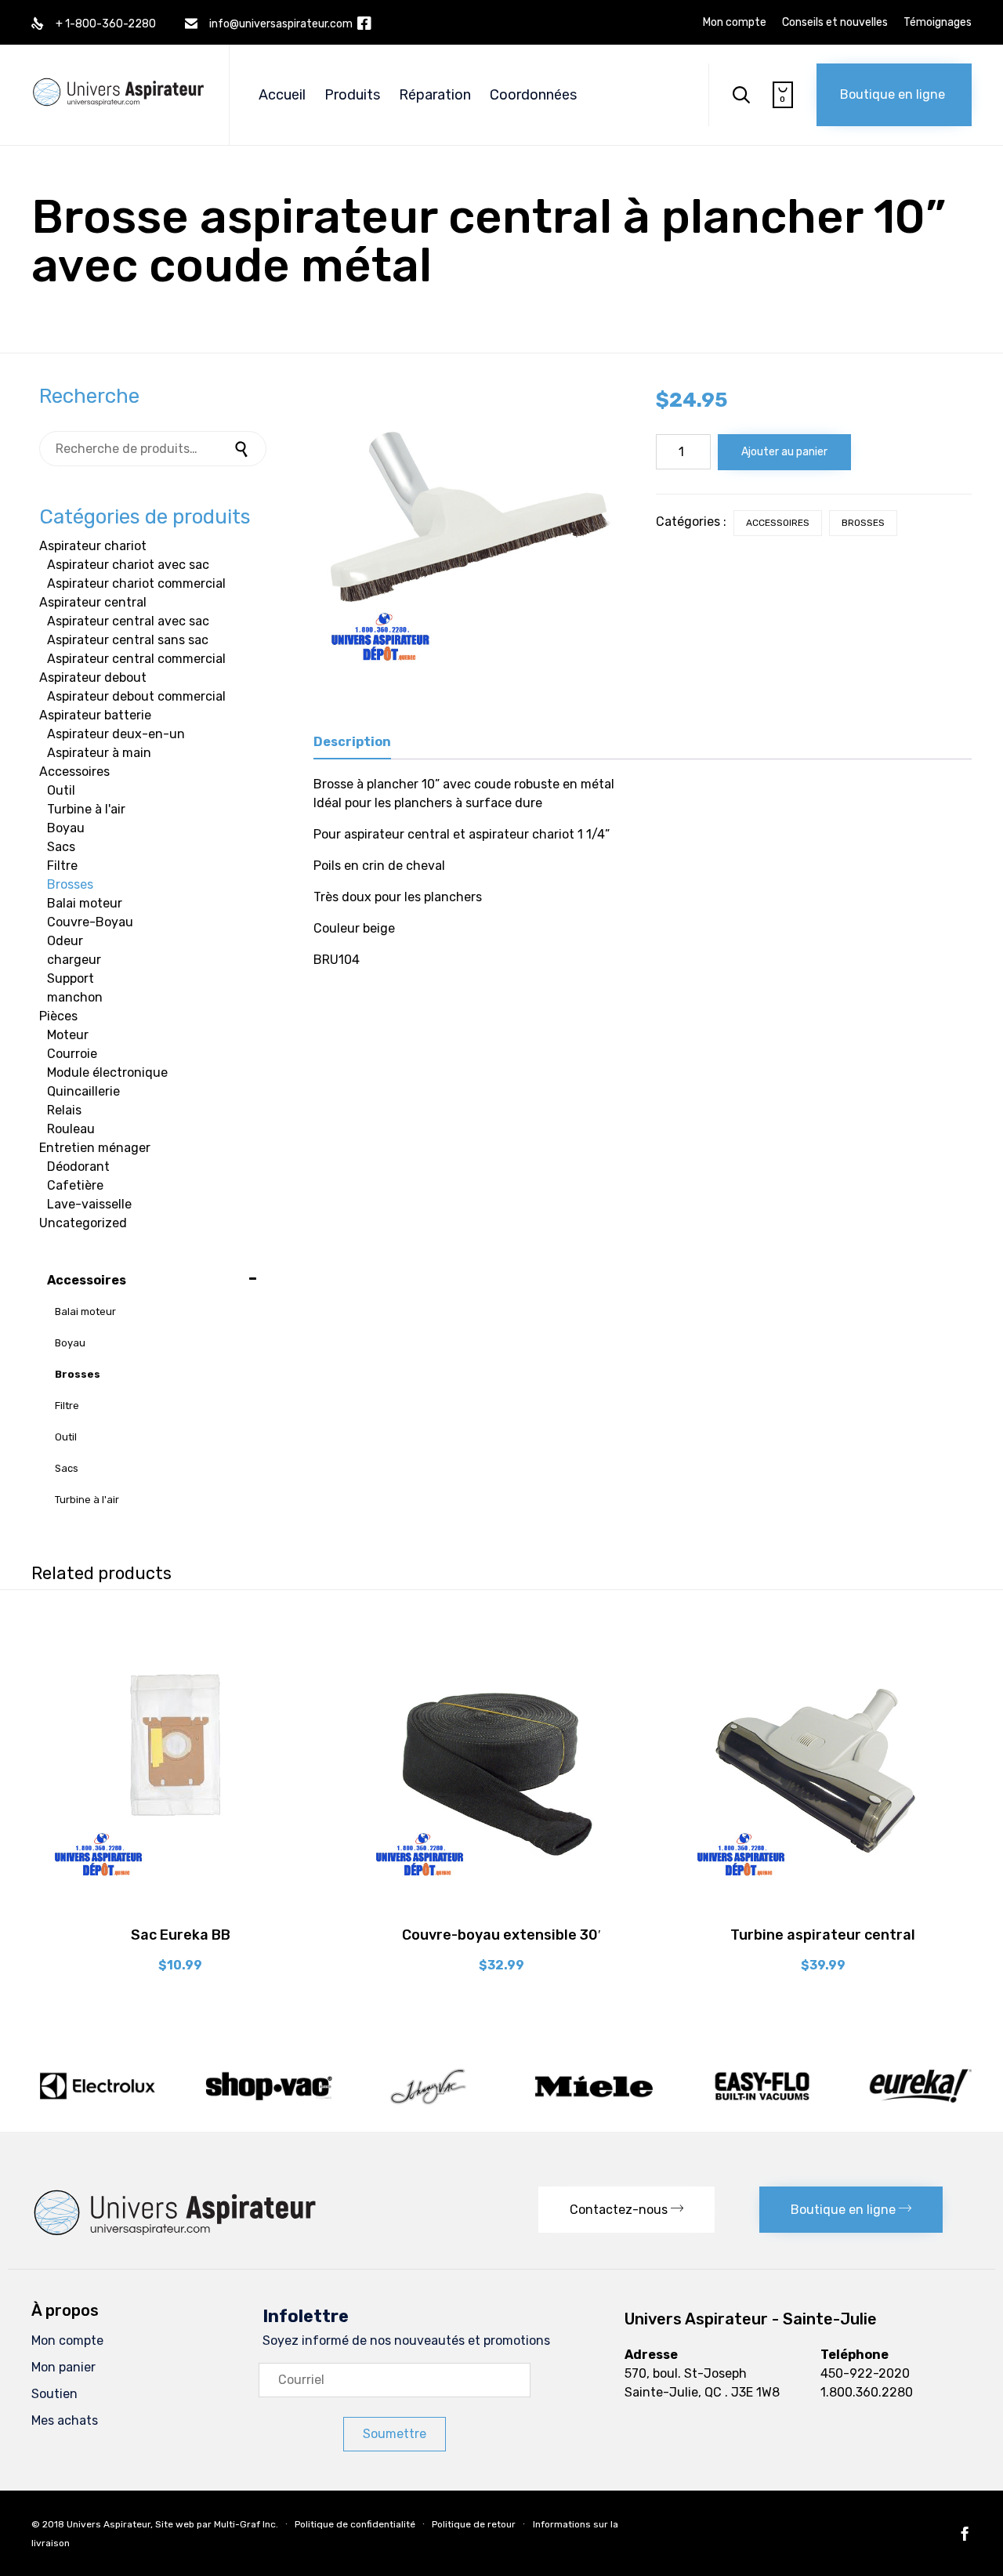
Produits (352, 95)
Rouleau (71, 1129)
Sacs (61, 847)
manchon (75, 997)
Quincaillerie (83, 1091)
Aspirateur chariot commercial (136, 583)
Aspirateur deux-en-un (116, 734)
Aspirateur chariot (93, 546)
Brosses (863, 523)
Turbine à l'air (86, 809)
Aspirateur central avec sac (128, 621)
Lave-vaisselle (89, 1204)
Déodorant (78, 1167)
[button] (894, 95)
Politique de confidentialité (355, 2524)
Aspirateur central (93, 602)
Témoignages (938, 23)
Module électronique (107, 1072)
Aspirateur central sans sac (128, 640)
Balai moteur (85, 903)
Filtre (62, 866)
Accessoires (778, 523)
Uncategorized (83, 1223)
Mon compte (735, 23)
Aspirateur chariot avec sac (128, 565)
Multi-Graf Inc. (246, 2524)
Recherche (243, 449)
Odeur (65, 941)
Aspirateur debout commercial (136, 696)
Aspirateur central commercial (136, 659)
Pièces (58, 1016)
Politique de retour (474, 2524)
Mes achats (65, 2420)
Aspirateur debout (93, 678)
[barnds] (501, 2104)
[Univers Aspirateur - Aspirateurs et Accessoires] (118, 76)
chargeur (74, 960)
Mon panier (63, 2367)
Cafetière (75, 1185)
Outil (61, 790)
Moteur (68, 1035)
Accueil (282, 95)
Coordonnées (533, 95)
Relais (64, 1110)
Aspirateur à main (99, 753)
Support (71, 978)
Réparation (435, 95)
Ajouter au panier (784, 452)
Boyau (66, 828)
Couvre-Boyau (90, 922)
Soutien (54, 2394)
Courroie (72, 1054)
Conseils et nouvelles (835, 23)
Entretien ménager (95, 1148)
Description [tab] (352, 742)
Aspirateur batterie (95, 715)
